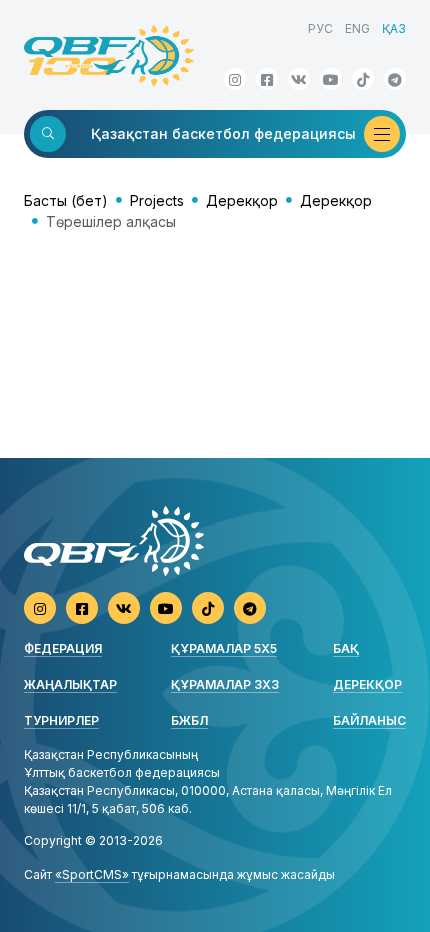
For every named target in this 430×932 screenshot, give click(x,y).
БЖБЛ (189, 720)
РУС (320, 28)
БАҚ (346, 648)
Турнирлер (61, 720)
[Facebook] (267, 79)
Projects (157, 200)
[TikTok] (363, 79)
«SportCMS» (92, 874)
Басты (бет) (66, 200)
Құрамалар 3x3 (225, 684)
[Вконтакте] (299, 79)
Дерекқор (242, 200)
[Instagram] (235, 79)
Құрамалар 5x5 (224, 648)
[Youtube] (331, 79)
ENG (357, 28)
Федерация (63, 648)
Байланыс (369, 720)
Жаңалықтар (70, 684)
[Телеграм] (395, 79)
